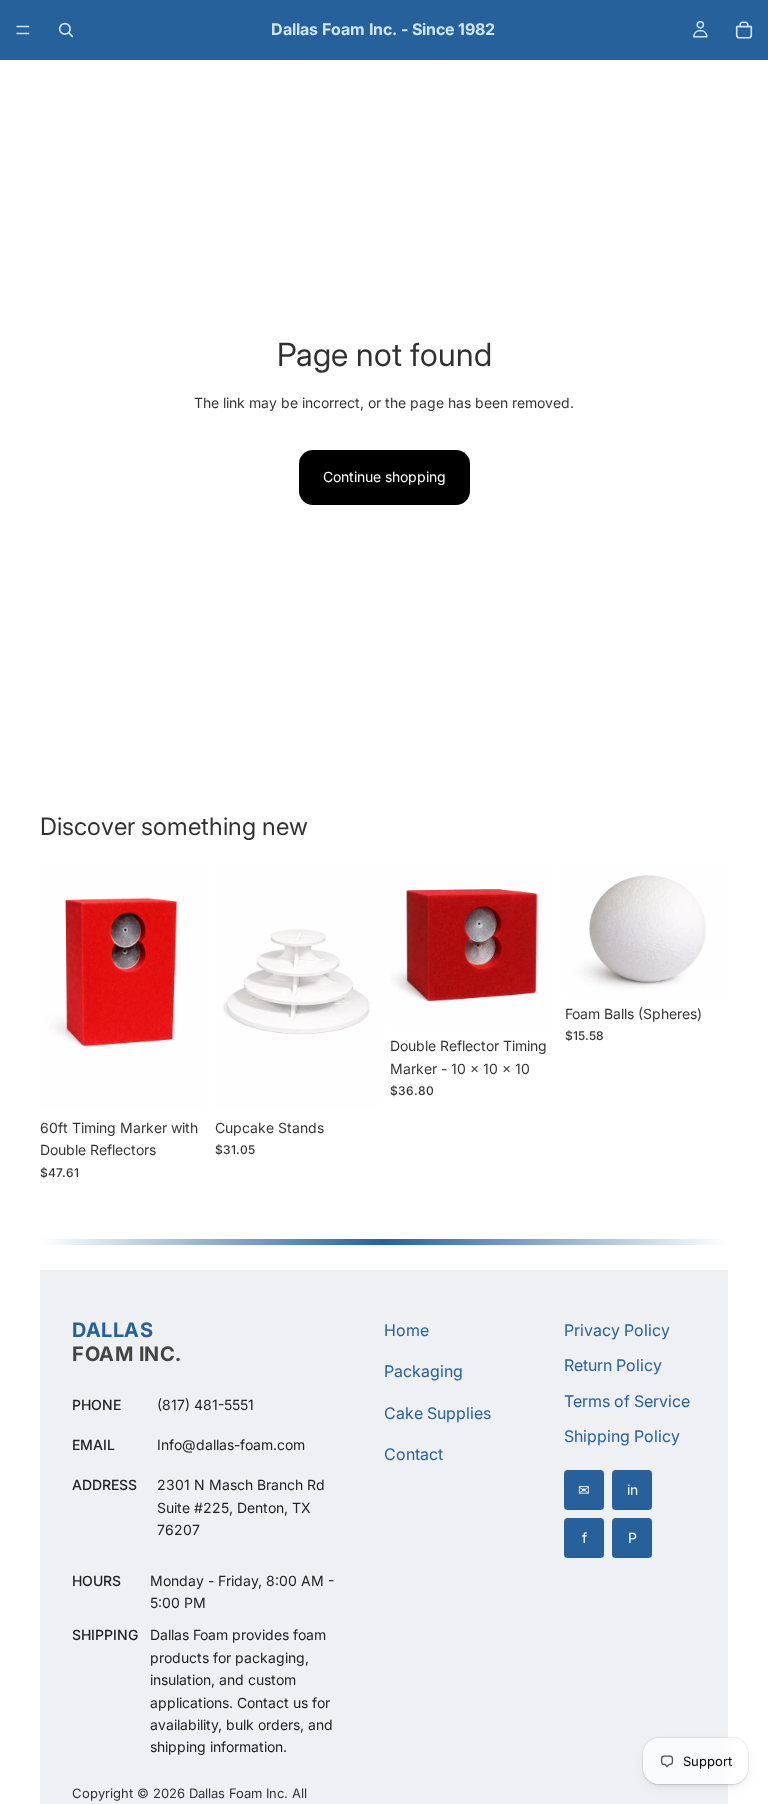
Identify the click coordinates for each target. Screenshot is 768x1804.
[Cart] (744, 30)
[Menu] (23, 30)
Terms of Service (627, 1401)
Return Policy (613, 1365)
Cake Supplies (437, 1413)
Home (406, 1330)
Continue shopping (384, 476)
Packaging (423, 1371)
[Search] (66, 30)
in (632, 1489)
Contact (413, 1454)
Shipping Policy (622, 1436)
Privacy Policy (617, 1330)
